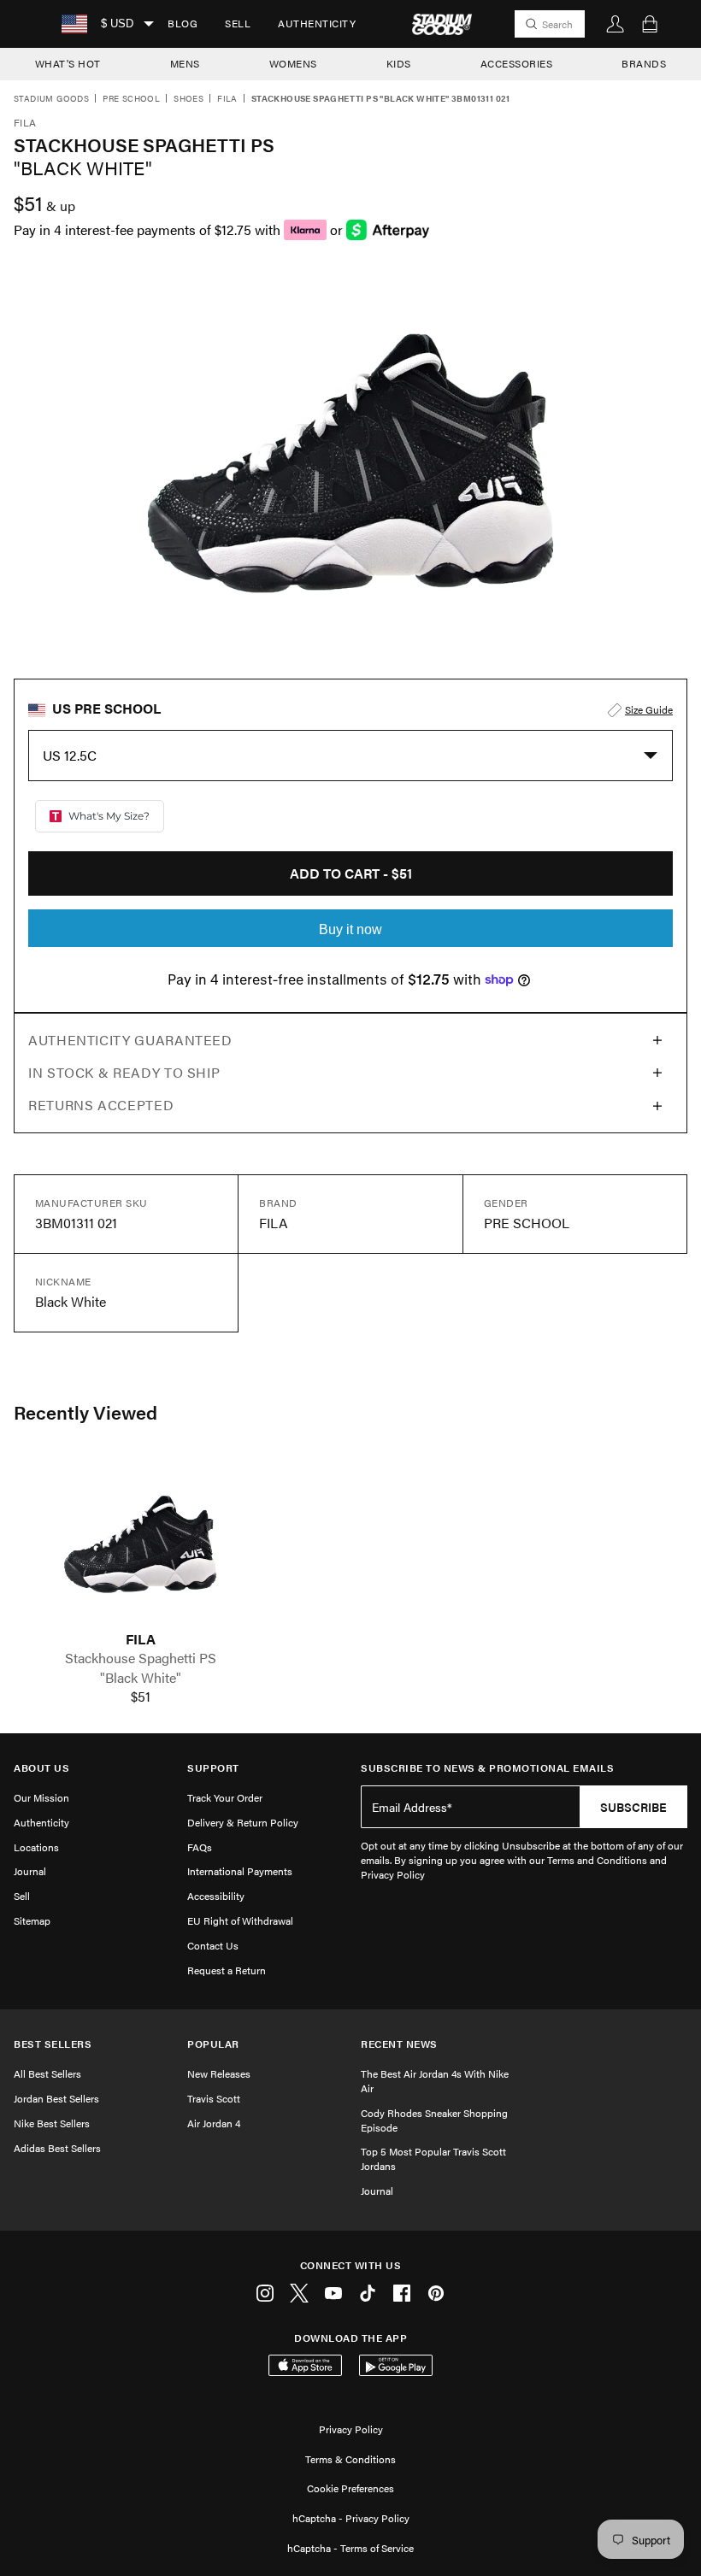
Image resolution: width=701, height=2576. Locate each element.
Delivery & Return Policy (243, 1822)
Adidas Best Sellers (57, 2148)
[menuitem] (183, 24)
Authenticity (317, 23)
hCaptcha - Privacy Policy (351, 2518)
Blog (183, 23)
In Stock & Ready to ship (124, 1072)
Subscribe (633, 1807)
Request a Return (227, 1970)
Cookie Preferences (350, 2488)
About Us (41, 1768)
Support (213, 1768)
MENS (185, 63)
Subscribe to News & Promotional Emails (487, 1768)
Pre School (131, 99)
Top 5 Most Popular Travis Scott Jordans (433, 2158)
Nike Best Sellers (52, 2123)
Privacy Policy (351, 2429)
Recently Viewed (85, 1412)
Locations (36, 1847)
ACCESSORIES (517, 63)
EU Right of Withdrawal (240, 1920)
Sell (238, 23)
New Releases (219, 2073)
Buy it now (350, 929)
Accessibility (216, 1896)
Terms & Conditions (350, 2459)
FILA (141, 1639)
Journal (30, 1871)
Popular (213, 2044)
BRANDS (644, 63)
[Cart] (650, 24)
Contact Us (213, 1945)
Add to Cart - (351, 873)
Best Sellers (53, 2044)
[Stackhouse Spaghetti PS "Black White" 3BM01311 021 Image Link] (140, 1544)
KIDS (399, 63)
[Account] (616, 24)
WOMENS (293, 63)
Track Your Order (225, 1797)
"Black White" (141, 1678)
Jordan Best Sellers (56, 2098)
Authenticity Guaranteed (130, 1040)
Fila (227, 99)
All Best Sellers (47, 2073)
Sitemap (32, 1920)
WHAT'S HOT (68, 63)
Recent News (399, 2044)
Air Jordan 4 (214, 2123)
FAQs (200, 1847)
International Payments (240, 1871)
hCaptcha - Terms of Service (350, 2548)
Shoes (189, 99)
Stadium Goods (51, 99)
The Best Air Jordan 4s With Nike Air (435, 2081)
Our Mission (41, 1797)
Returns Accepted (101, 1105)
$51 (141, 1697)
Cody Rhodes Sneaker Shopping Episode (434, 2120)
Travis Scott (214, 2098)
